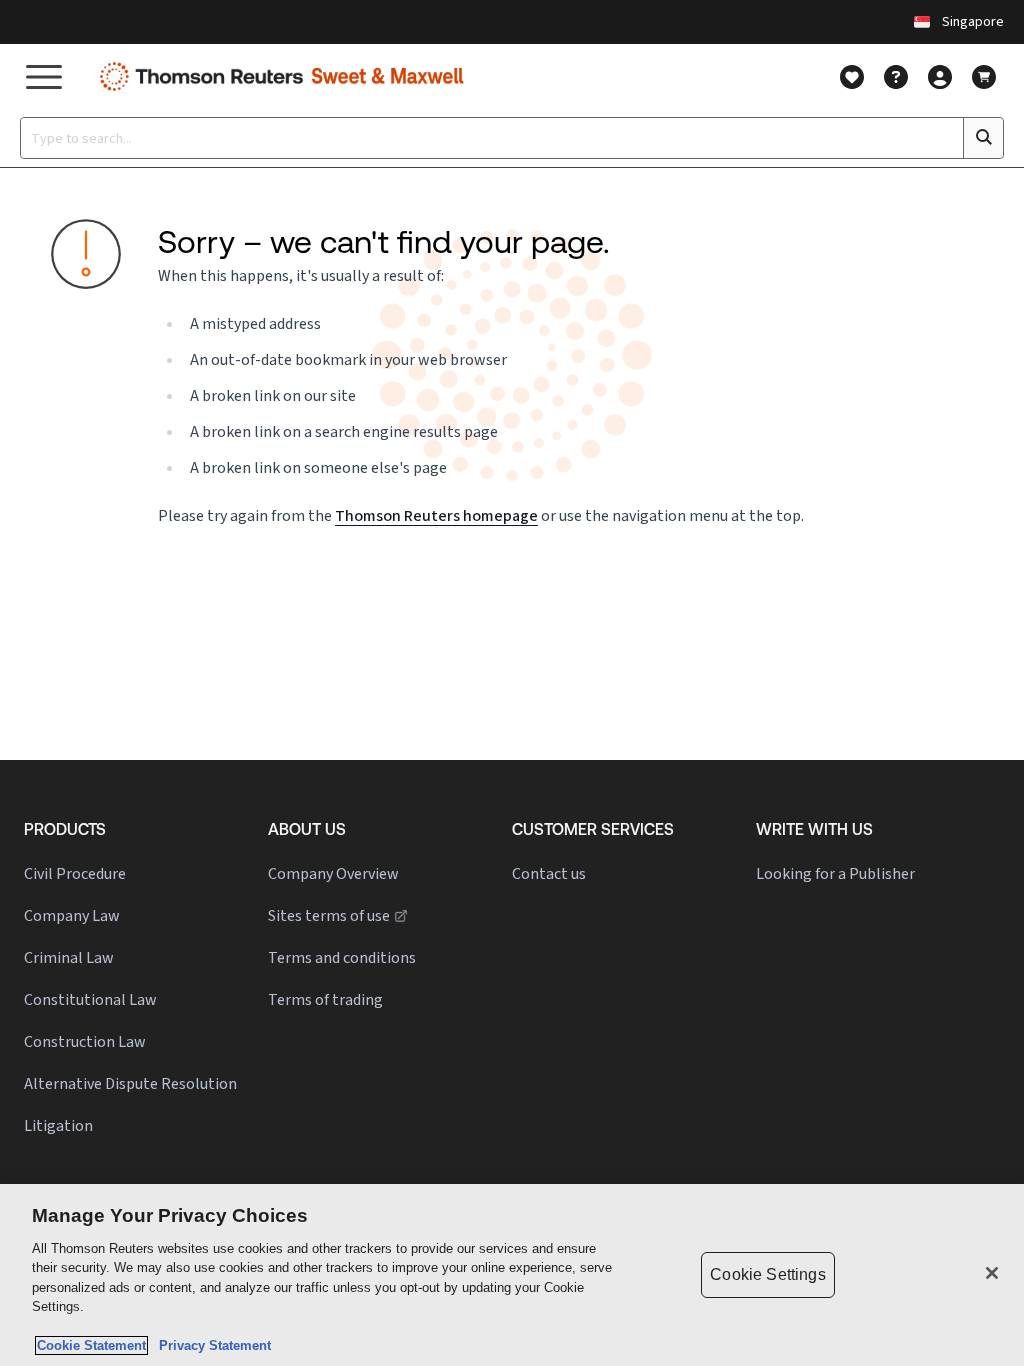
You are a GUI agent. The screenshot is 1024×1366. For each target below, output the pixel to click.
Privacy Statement (211, 1345)
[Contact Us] (896, 77)
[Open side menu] (44, 76)
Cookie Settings (767, 1274)
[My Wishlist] (852, 77)
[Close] (992, 1273)
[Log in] (940, 77)
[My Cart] (984, 77)
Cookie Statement (91, 1345)
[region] (512, 1275)
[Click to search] (983, 138)
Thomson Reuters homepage (436, 515)
